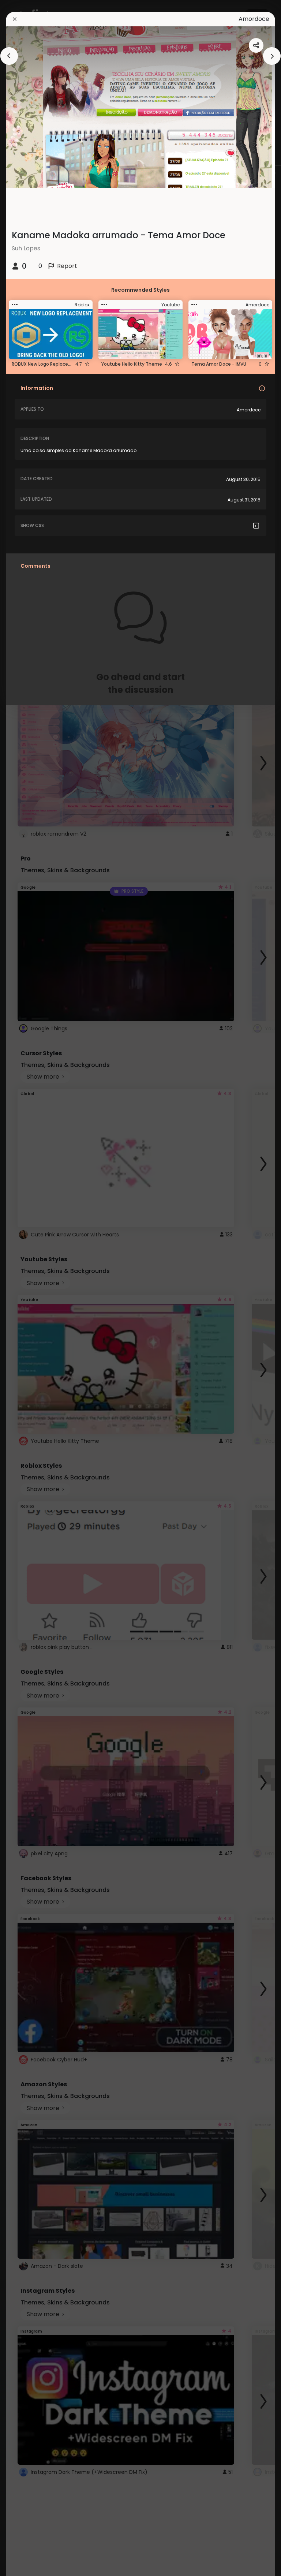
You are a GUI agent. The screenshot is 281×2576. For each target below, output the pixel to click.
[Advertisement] (29, 1288)
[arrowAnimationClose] (9, 56)
